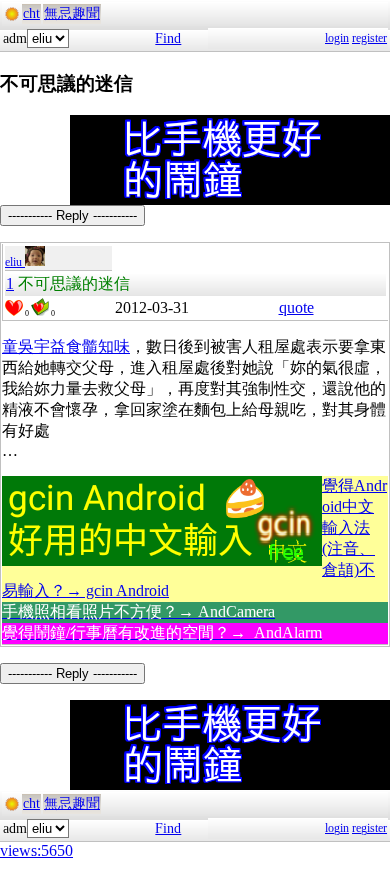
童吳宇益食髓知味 (66, 346)
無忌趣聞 (72, 13)
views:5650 (36, 850)
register (369, 38)
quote (296, 307)
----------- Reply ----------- (72, 215)
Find (168, 38)
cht (31, 13)
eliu (15, 262)
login (337, 38)
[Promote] (14, 308)
